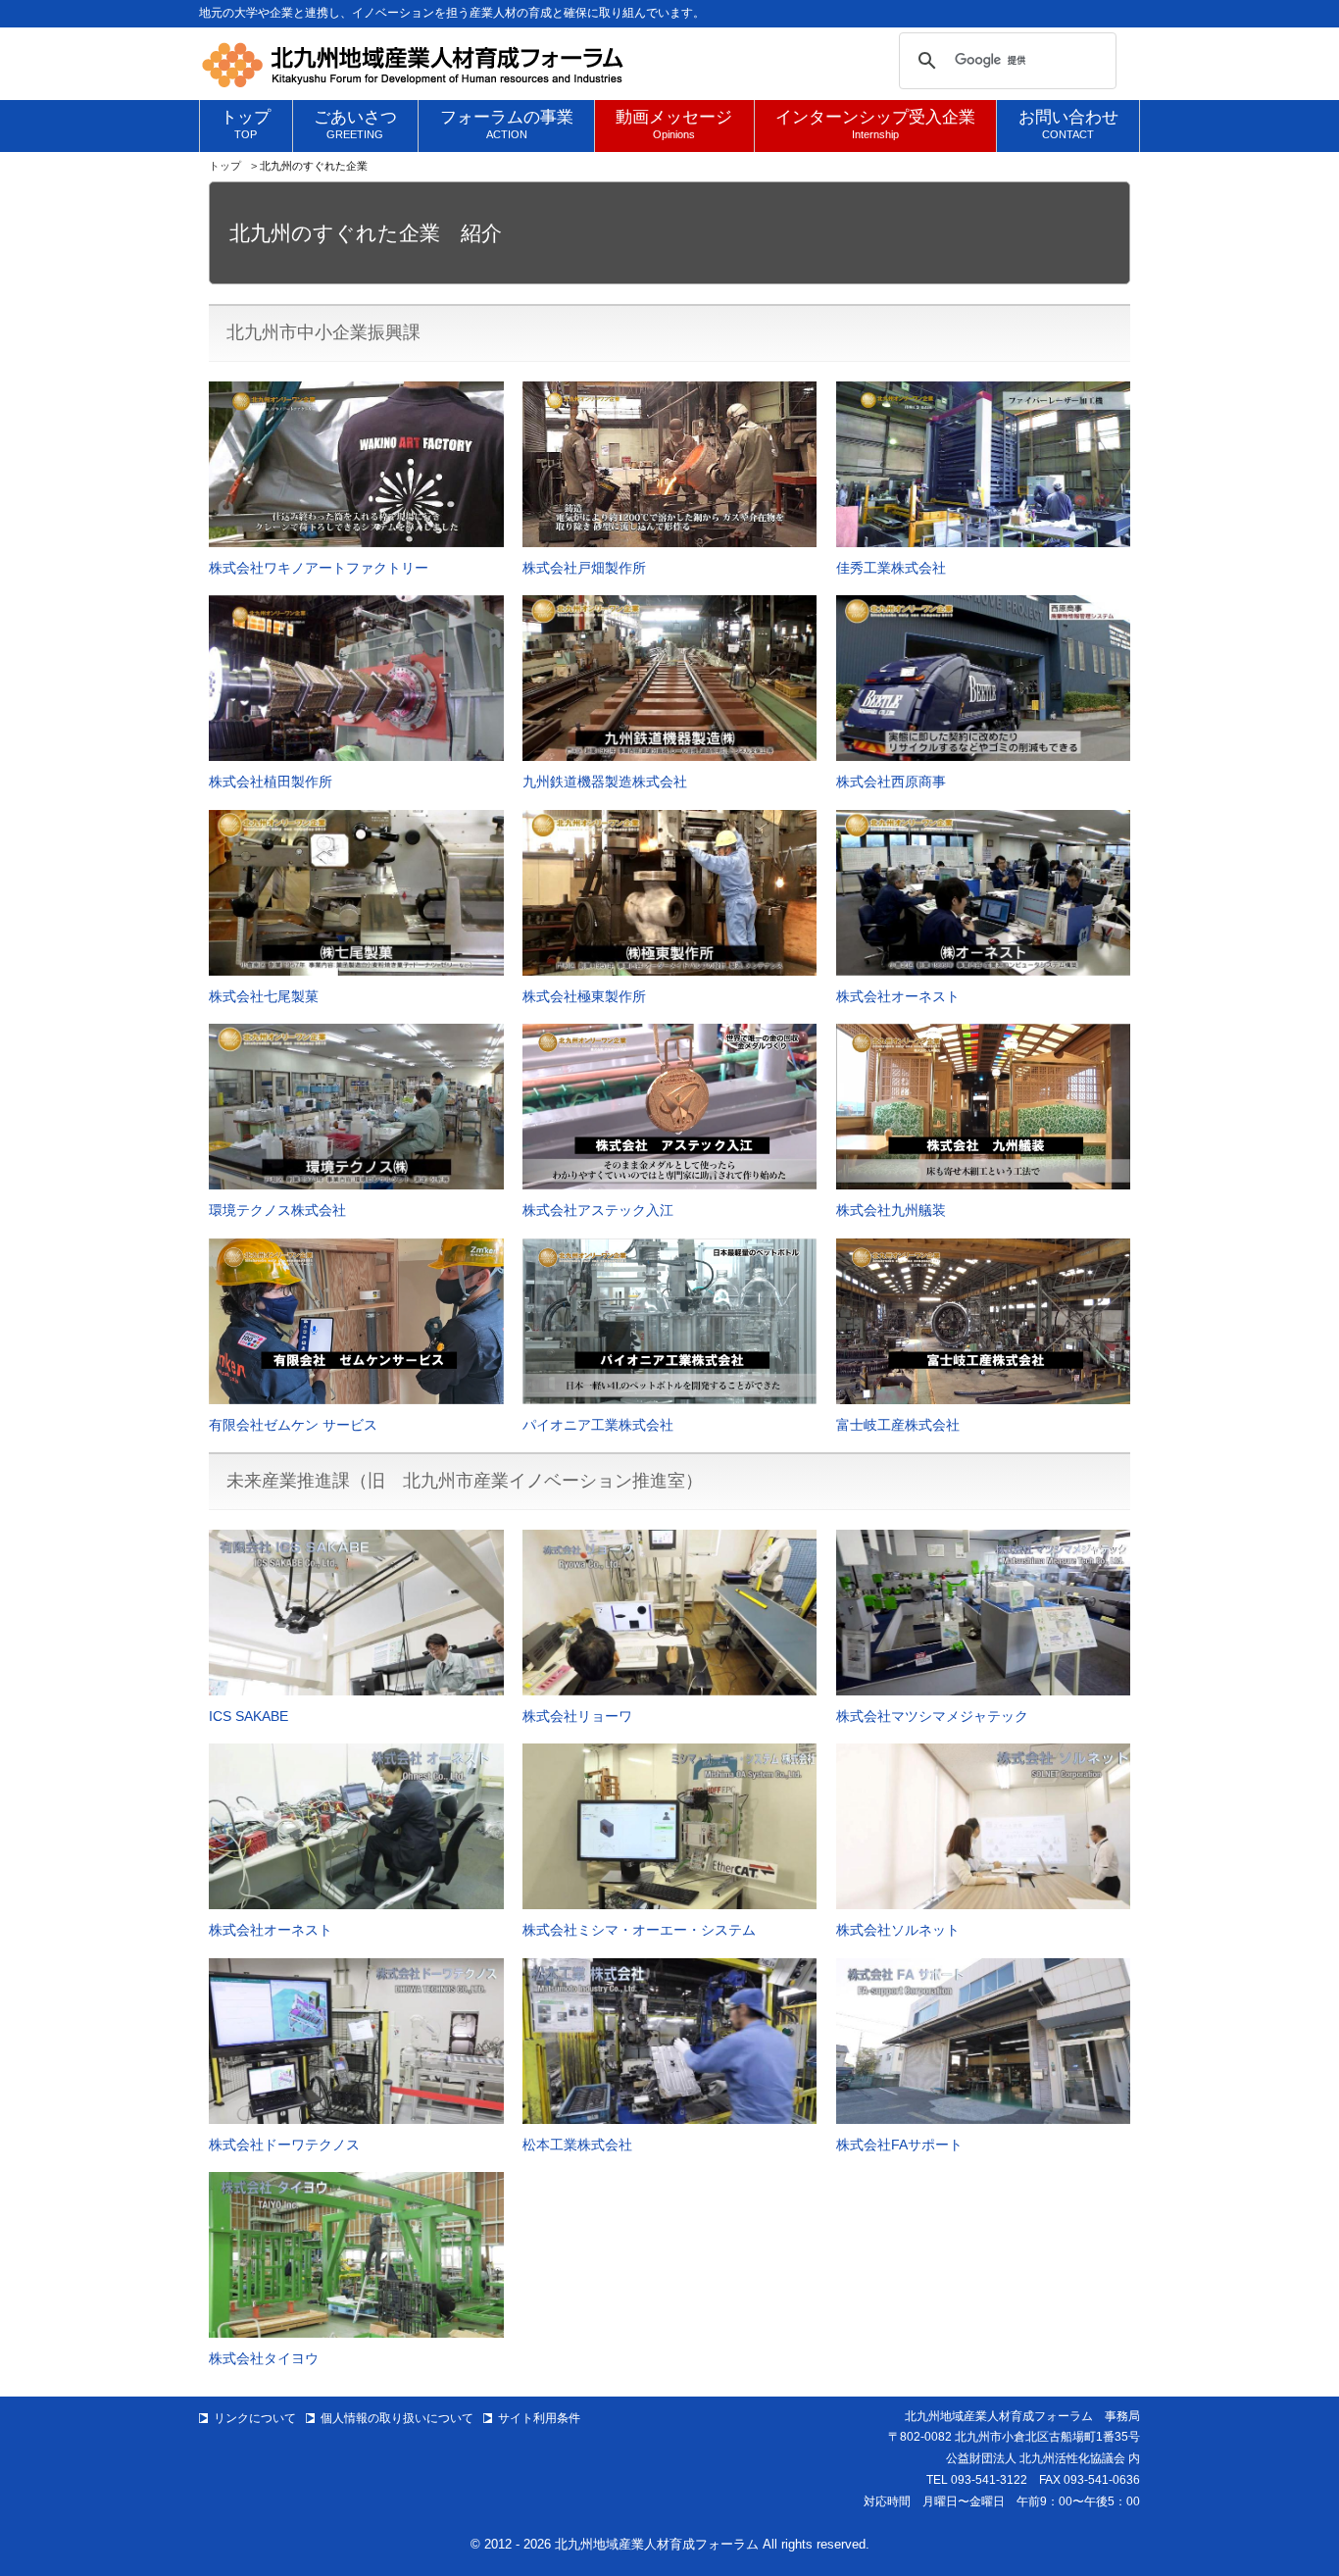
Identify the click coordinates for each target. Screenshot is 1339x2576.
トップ (225, 166)
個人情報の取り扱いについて (397, 2418)
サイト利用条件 (539, 2418)
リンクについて (255, 2418)
